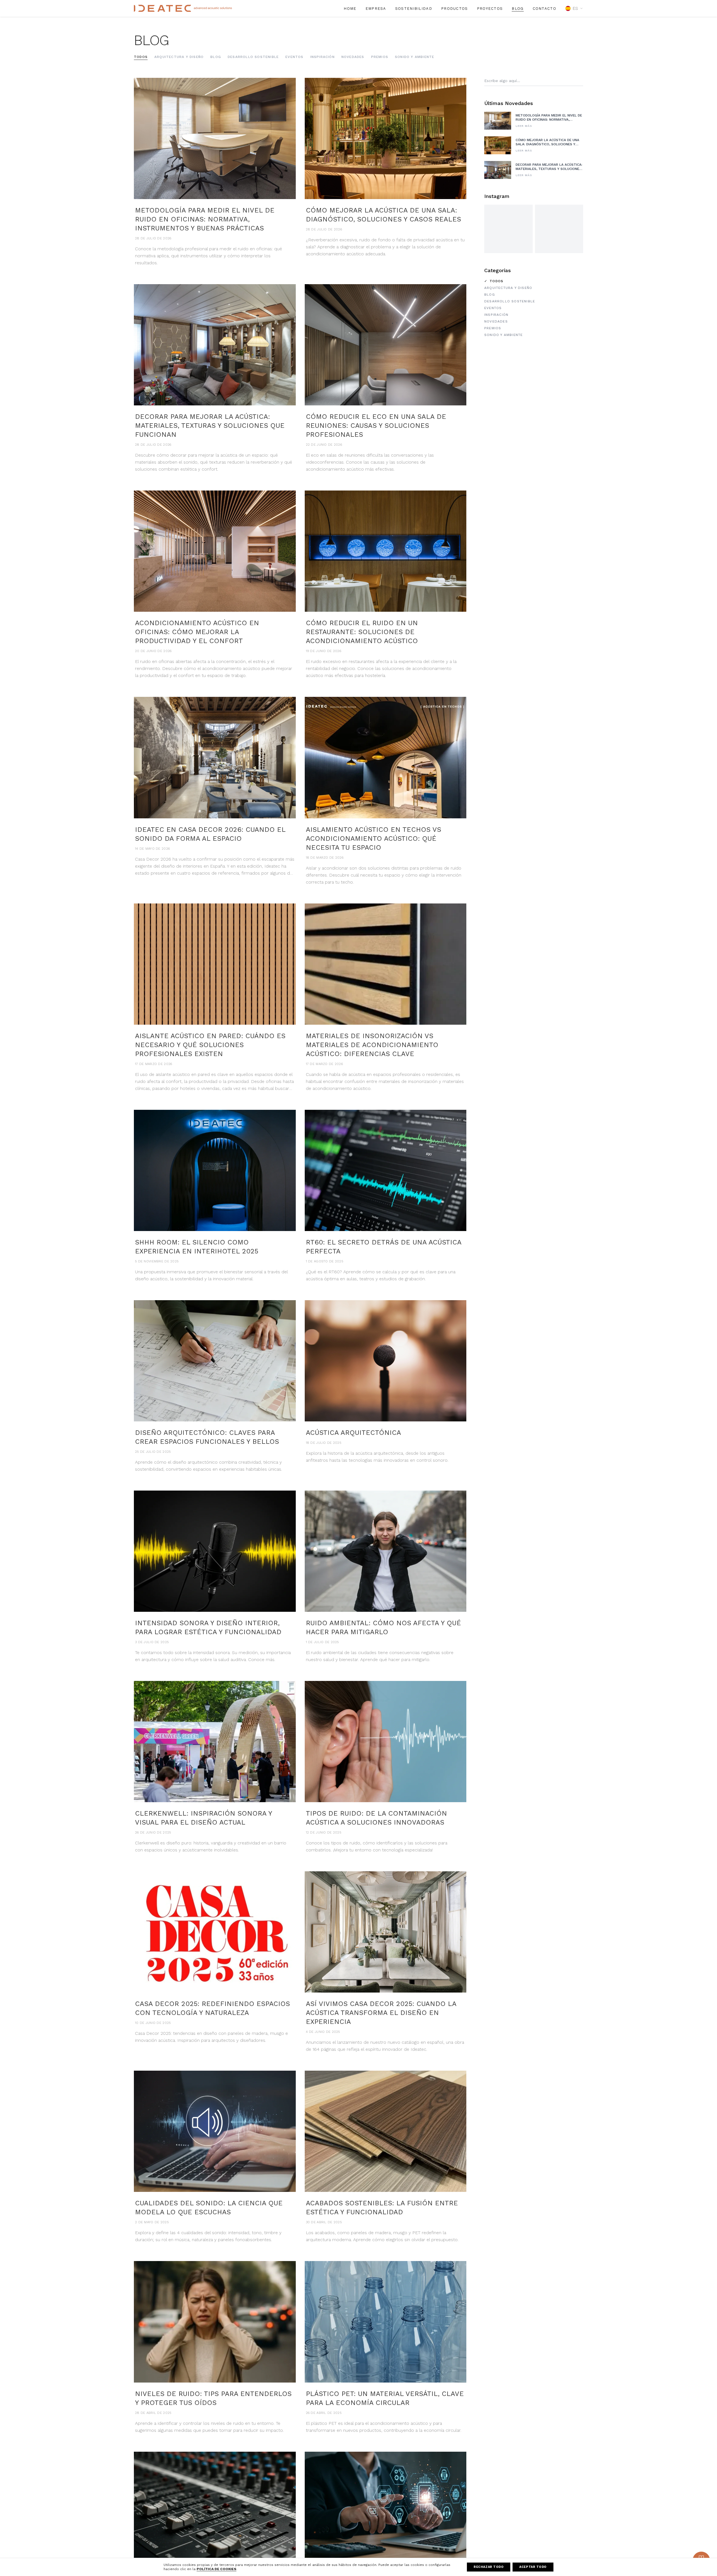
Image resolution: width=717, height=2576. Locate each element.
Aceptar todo (533, 2567)
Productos (455, 9)
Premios (380, 57)
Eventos (294, 57)
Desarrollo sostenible (253, 57)
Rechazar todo (489, 2567)
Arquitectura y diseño (179, 57)
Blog (518, 9)
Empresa (376, 9)
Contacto (544, 9)
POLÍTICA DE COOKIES (217, 2569)
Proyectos (490, 9)
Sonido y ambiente (415, 57)
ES (575, 8)
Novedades (353, 57)
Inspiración (323, 57)
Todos (141, 57)
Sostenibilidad (414, 9)
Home (350, 9)
